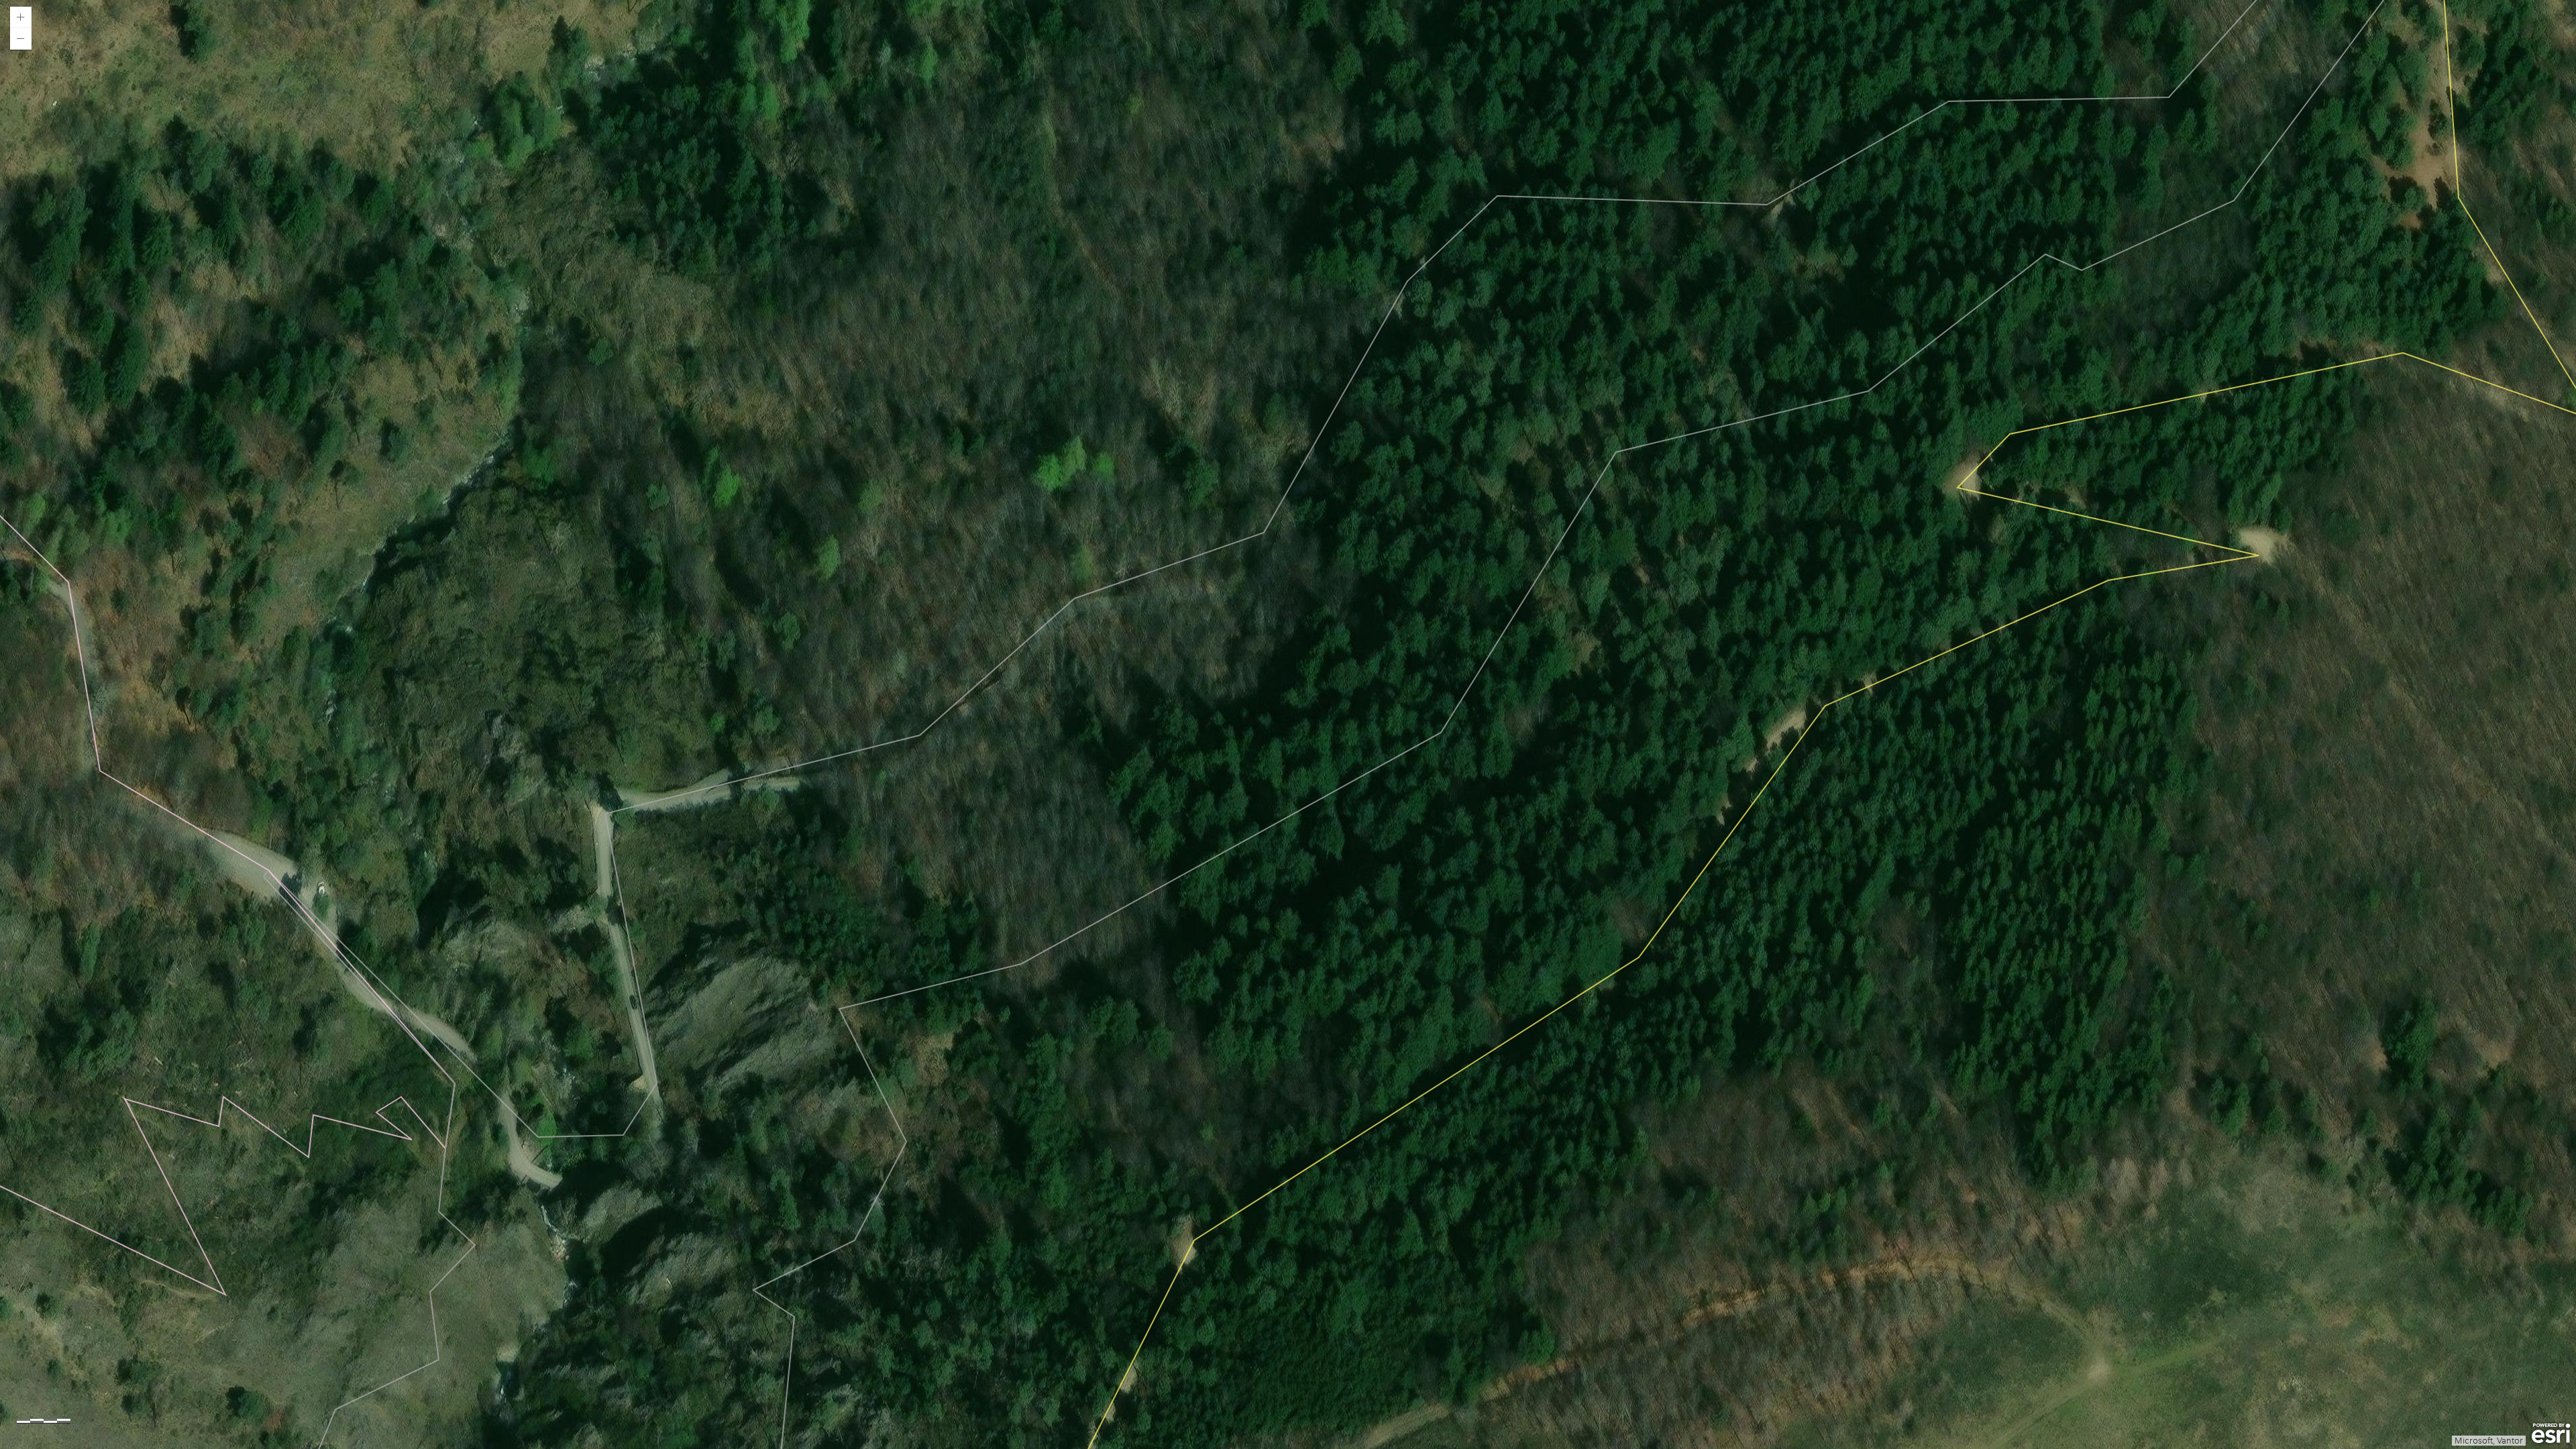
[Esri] (2551, 1434)
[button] (21, 17)
